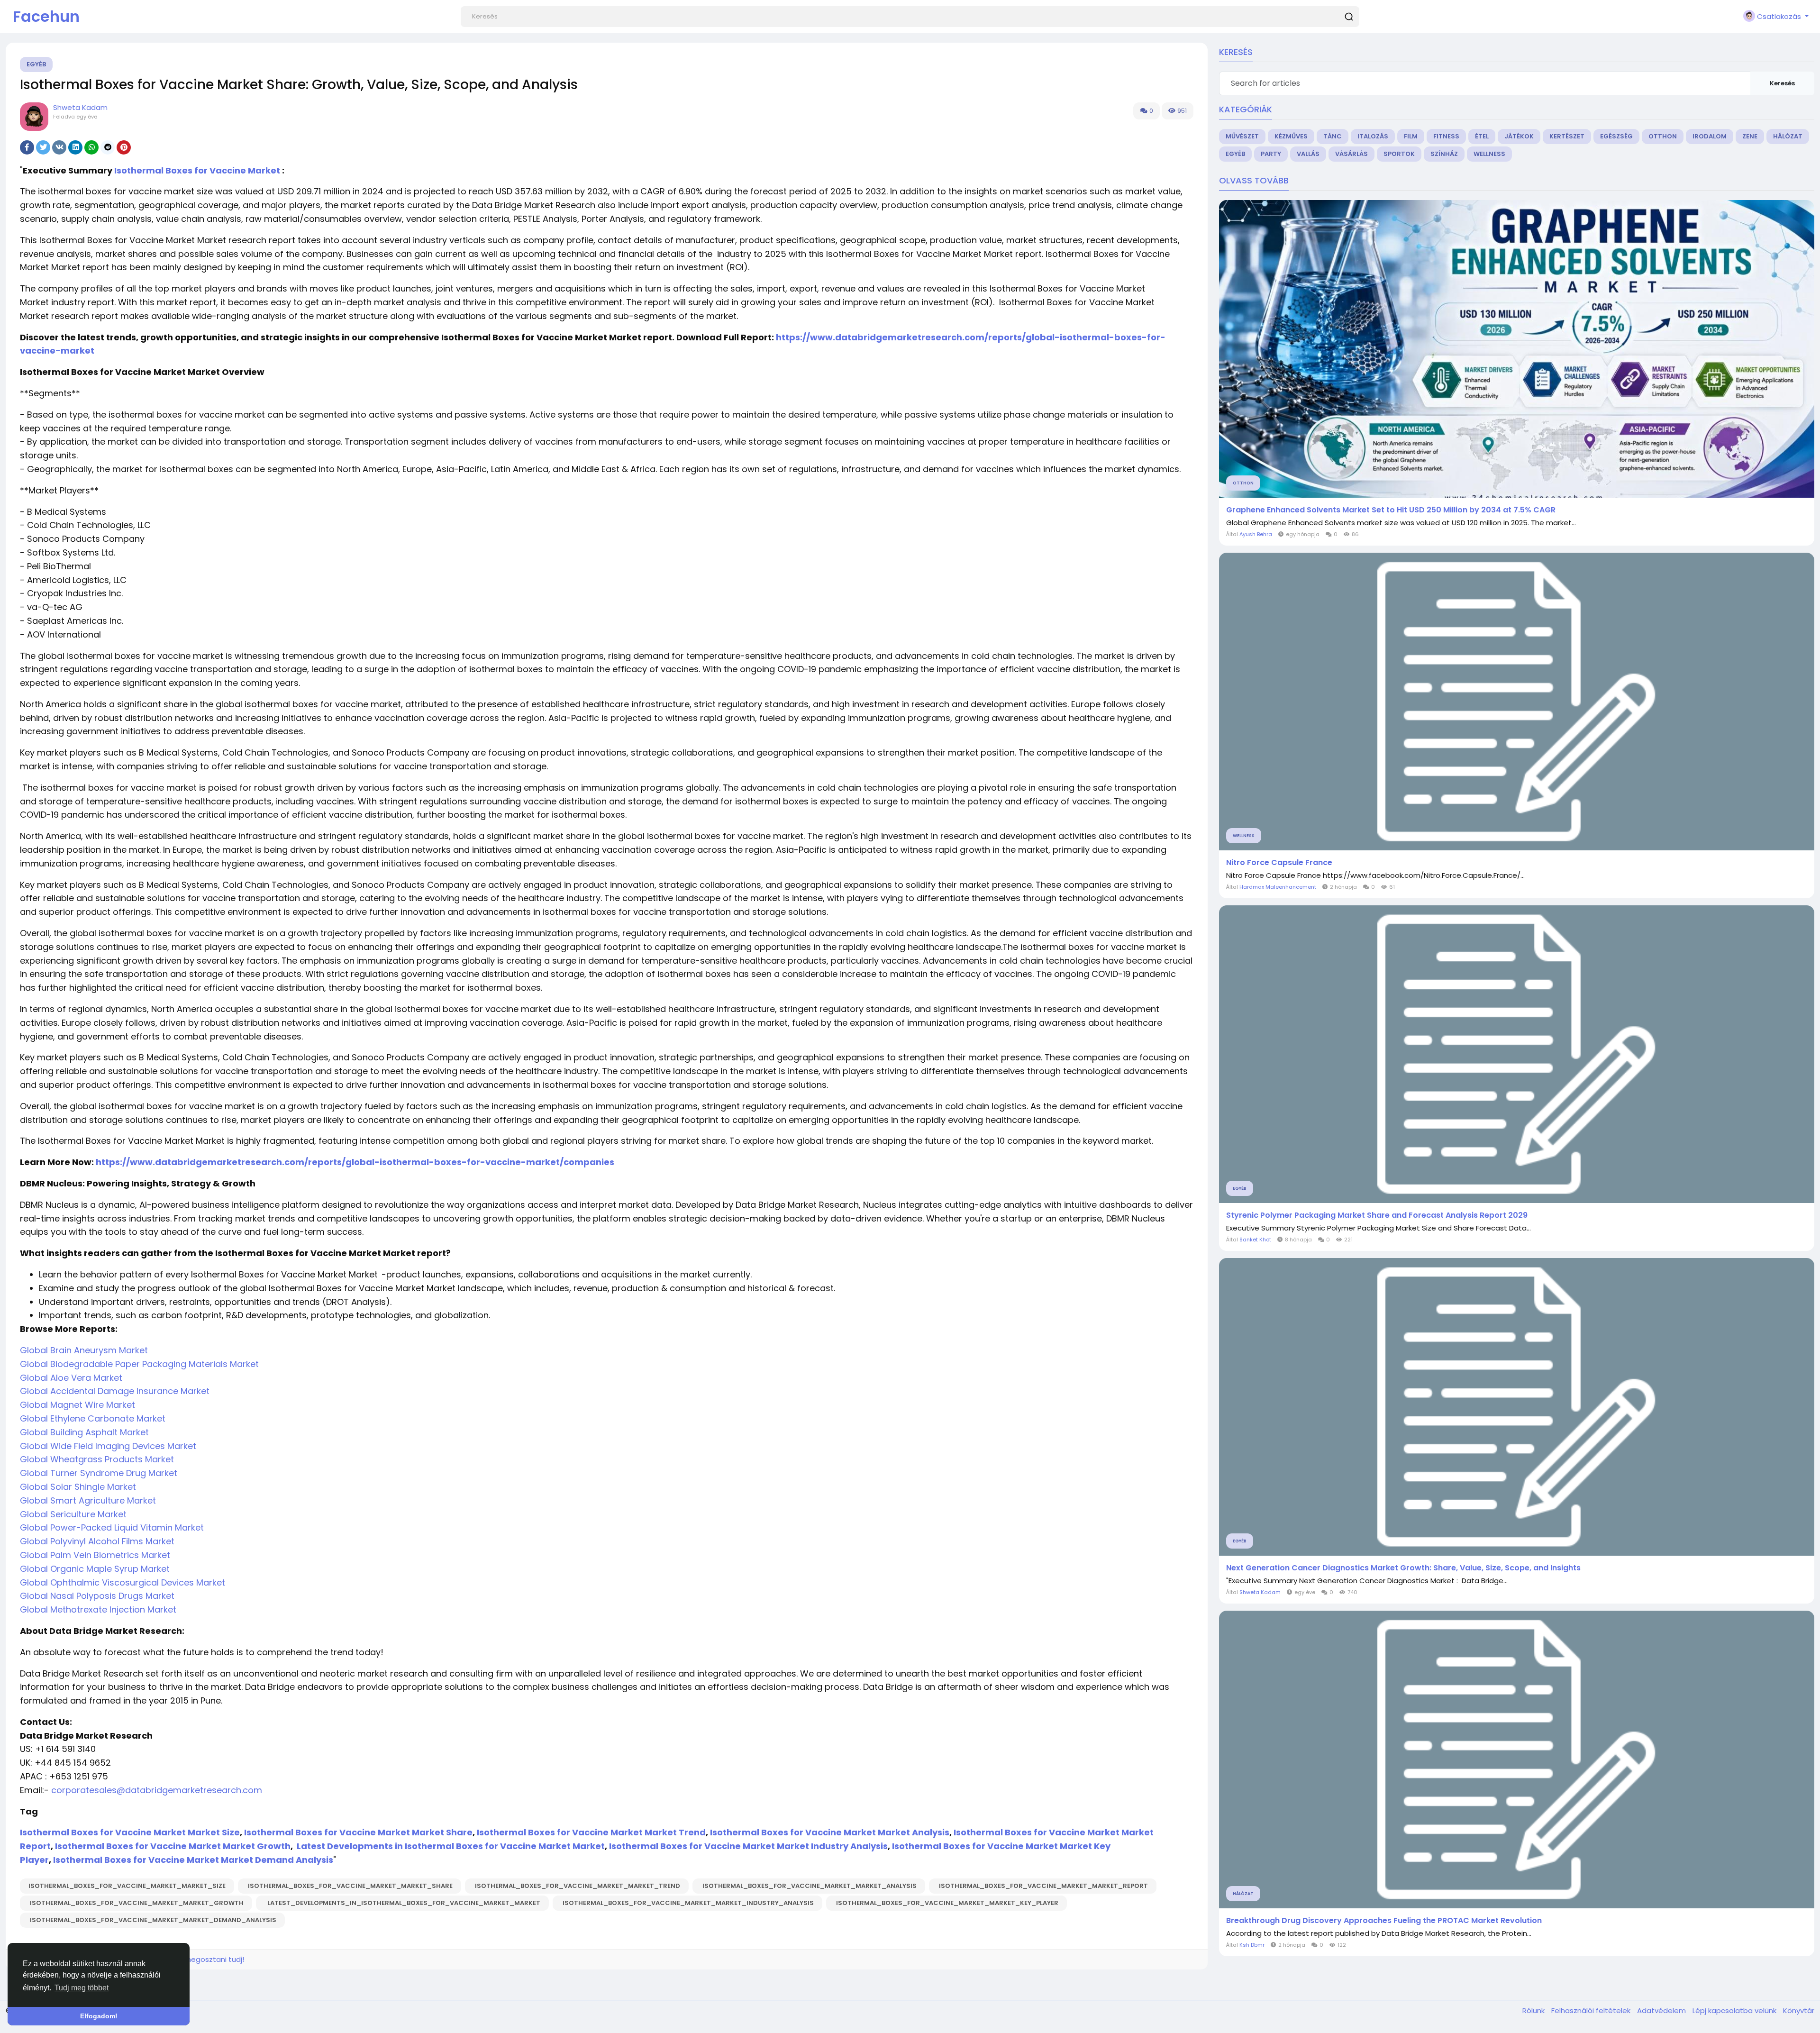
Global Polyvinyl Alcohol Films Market (97, 1541)
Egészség (1616, 136)
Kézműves (1291, 136)
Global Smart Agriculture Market (88, 1500)
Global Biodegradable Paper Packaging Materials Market (139, 1364)
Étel (1482, 136)
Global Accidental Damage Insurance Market (115, 1391)
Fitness (1446, 136)
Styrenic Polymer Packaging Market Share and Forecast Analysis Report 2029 (1377, 1215)
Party (1271, 154)
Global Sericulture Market (73, 1514)
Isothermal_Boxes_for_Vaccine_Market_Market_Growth (136, 1903)
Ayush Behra (1256, 534)
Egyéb (36, 64)
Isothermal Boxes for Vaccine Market (197, 170)
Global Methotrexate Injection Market (98, 1609)
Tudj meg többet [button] (82, 1988)
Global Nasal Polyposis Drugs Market (97, 1596)
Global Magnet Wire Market (77, 1405)
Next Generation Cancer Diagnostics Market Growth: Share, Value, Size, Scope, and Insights (1403, 1568)
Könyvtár (1799, 2010)
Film (1411, 136)
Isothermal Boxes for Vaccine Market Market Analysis (830, 1832)
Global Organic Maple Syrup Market (95, 1569)
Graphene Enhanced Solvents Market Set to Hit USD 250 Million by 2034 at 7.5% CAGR (1391, 510)
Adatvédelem (1662, 2010)
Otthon (1663, 136)
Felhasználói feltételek (1592, 2010)
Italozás (1373, 136)
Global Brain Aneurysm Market (84, 1350)
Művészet (1242, 136)
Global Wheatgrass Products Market (97, 1459)
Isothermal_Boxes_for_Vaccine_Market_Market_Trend (577, 1886)
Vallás (1308, 154)
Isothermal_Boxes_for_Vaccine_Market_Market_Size (127, 1886)
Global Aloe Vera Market (71, 1378)
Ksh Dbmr (1252, 1945)
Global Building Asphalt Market (84, 1432)
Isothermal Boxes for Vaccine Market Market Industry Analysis (748, 1846)
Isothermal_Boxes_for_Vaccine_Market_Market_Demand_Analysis (152, 1920)
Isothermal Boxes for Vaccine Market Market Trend (591, 1832)
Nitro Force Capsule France (1279, 863)
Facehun (46, 16)
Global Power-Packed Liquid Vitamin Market (112, 1527)
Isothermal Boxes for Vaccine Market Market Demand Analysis (193, 1860)
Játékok (1519, 136)
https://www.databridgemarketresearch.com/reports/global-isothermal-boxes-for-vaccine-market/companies (355, 1162)
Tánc (1333, 136)
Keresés (1782, 83)
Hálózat (1788, 136)
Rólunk (1534, 2010)
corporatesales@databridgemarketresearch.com (157, 1790)
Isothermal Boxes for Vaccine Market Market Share (358, 1832)
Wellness (1489, 154)
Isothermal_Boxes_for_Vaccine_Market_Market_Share (350, 1886)
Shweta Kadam (80, 107)
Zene (1750, 136)
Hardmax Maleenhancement (1278, 887)
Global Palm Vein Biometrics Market (95, 1555)
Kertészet (1567, 136)
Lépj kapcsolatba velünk (1735, 2010)
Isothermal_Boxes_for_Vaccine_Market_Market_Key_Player (946, 1903)
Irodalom (1710, 136)
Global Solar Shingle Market (78, 1487)
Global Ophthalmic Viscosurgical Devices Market (123, 1582)
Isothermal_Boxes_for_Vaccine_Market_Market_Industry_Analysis (687, 1903)
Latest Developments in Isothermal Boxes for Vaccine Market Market (451, 1846)
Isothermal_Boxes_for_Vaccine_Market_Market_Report (1043, 1886)
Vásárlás (1351, 154)
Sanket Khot (1255, 1240)
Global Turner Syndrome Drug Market (99, 1473)
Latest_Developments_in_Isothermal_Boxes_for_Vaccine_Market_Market (402, 1903)
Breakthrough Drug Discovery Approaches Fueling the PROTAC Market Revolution (1384, 1921)
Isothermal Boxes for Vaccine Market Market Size (130, 1832)
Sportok (1399, 154)
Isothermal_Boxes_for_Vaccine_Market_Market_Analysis (809, 1886)
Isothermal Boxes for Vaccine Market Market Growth (173, 1846)
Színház (1444, 154)
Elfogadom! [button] (99, 2016)
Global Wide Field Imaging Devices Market (108, 1446)
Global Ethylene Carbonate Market (93, 1418)
